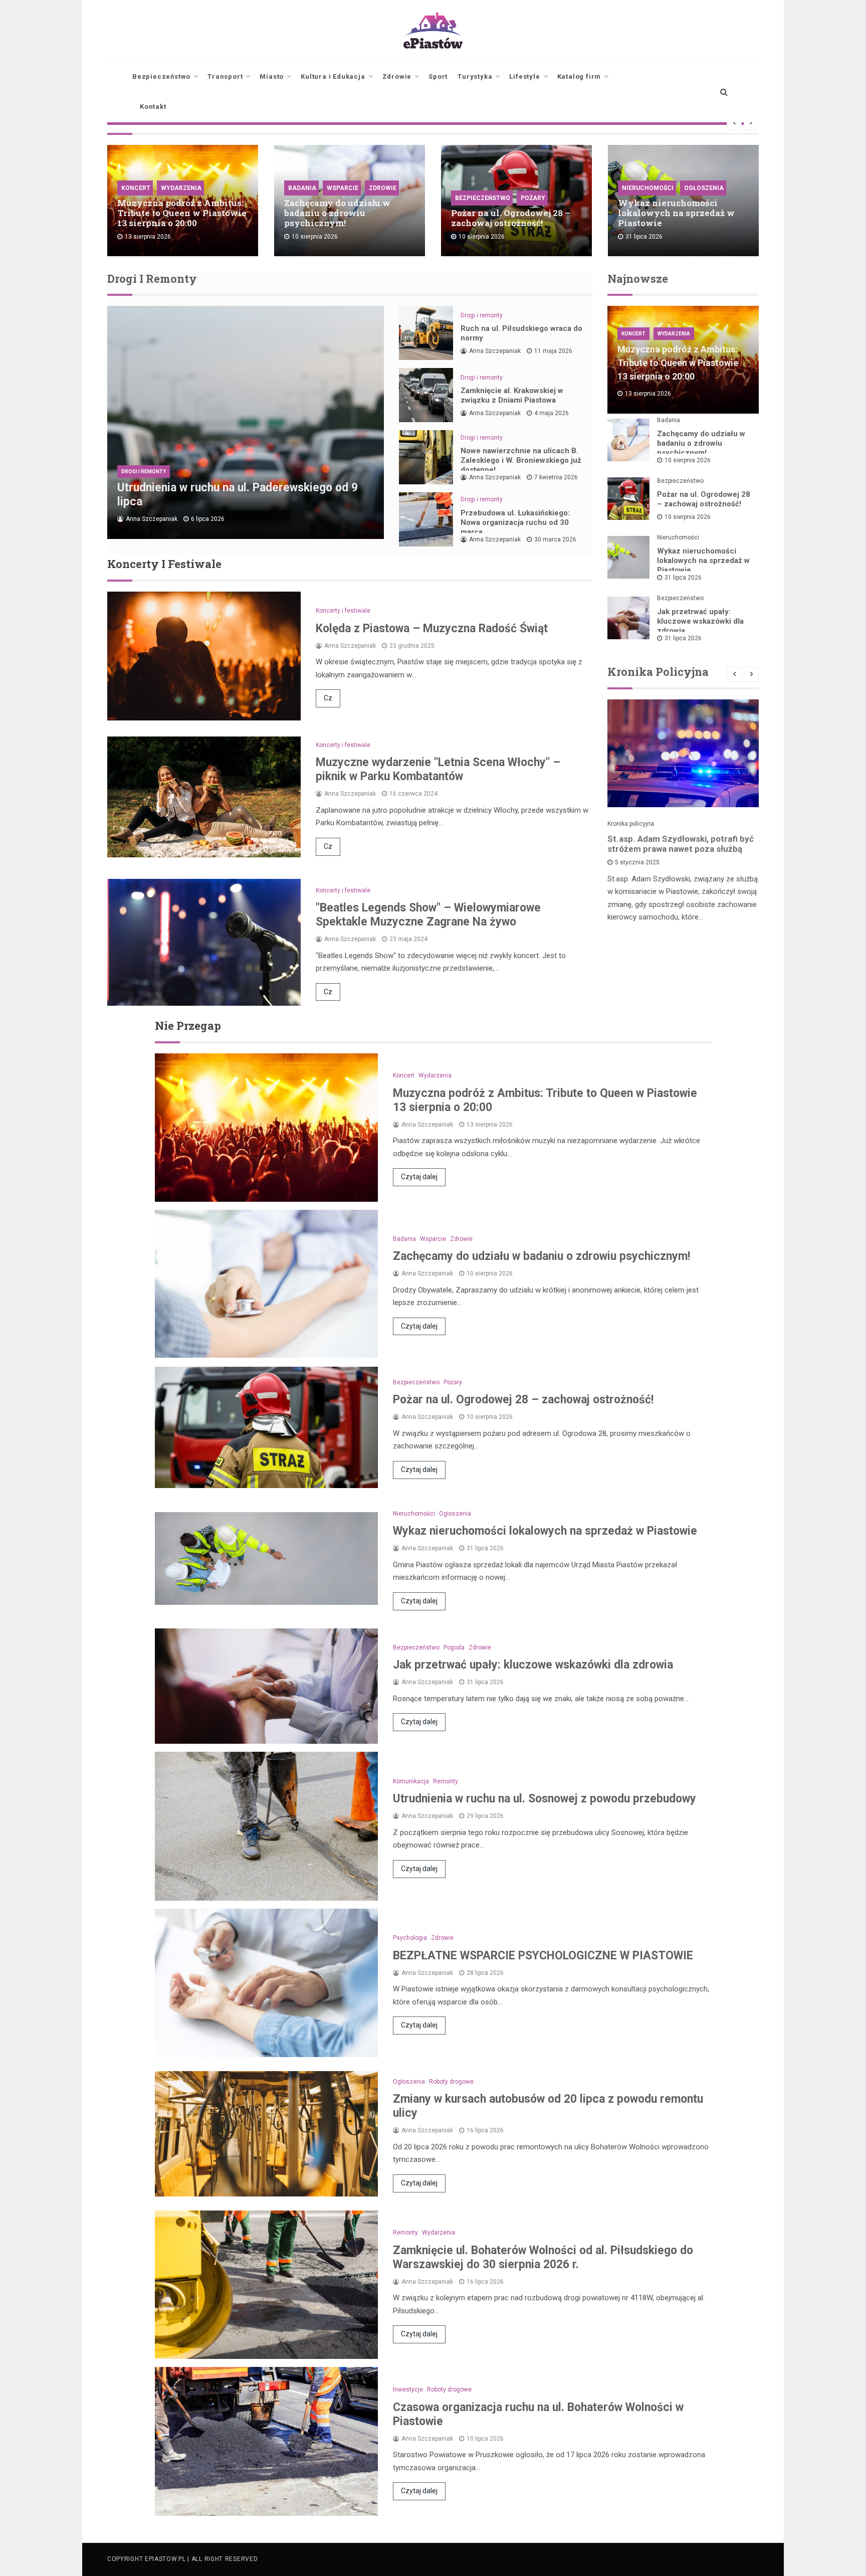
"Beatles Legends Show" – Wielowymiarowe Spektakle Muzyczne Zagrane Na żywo (428, 915)
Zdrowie (397, 76)
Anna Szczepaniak (152, 519)
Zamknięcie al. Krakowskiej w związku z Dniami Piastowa (512, 395)
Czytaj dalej (419, 1177)
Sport (438, 76)
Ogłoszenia (704, 188)
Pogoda (454, 1647)
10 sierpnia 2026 (688, 460)
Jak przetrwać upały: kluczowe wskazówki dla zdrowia (700, 621)
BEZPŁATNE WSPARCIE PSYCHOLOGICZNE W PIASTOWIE (543, 1956)
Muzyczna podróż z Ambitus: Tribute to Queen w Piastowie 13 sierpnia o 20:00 (182, 213)
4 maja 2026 (552, 413)
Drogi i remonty (144, 472)
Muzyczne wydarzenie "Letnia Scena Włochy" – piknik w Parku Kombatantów (438, 769)
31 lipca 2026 (683, 578)
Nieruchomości (648, 188)
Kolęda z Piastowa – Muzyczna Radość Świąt (432, 628)
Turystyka (475, 76)
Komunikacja (411, 1781)
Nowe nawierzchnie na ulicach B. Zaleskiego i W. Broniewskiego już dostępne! (521, 460)
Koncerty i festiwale (343, 611)
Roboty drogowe (451, 2082)
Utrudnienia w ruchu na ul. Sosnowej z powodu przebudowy (545, 1799)
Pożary (533, 198)
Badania (302, 188)
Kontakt (153, 107)
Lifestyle (524, 76)
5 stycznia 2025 (637, 862)
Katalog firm (579, 76)
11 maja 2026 (553, 351)
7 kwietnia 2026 (556, 477)
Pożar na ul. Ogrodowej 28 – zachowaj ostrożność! (511, 218)
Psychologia (410, 1938)
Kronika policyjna (631, 824)
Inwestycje (408, 2389)
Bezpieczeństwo (161, 76)
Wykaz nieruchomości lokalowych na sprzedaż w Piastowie (676, 213)
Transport (225, 76)
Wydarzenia (181, 188)
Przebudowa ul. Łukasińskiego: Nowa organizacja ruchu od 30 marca (515, 522)
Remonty (446, 1781)
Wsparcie (343, 188)
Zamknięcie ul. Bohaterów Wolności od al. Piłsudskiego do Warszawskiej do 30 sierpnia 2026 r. (543, 2257)
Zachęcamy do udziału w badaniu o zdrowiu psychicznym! (337, 213)
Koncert (136, 188)
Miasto (272, 76)
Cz (328, 698)
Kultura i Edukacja (333, 76)
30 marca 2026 (555, 539)
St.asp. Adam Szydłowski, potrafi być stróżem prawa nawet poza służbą (681, 844)
